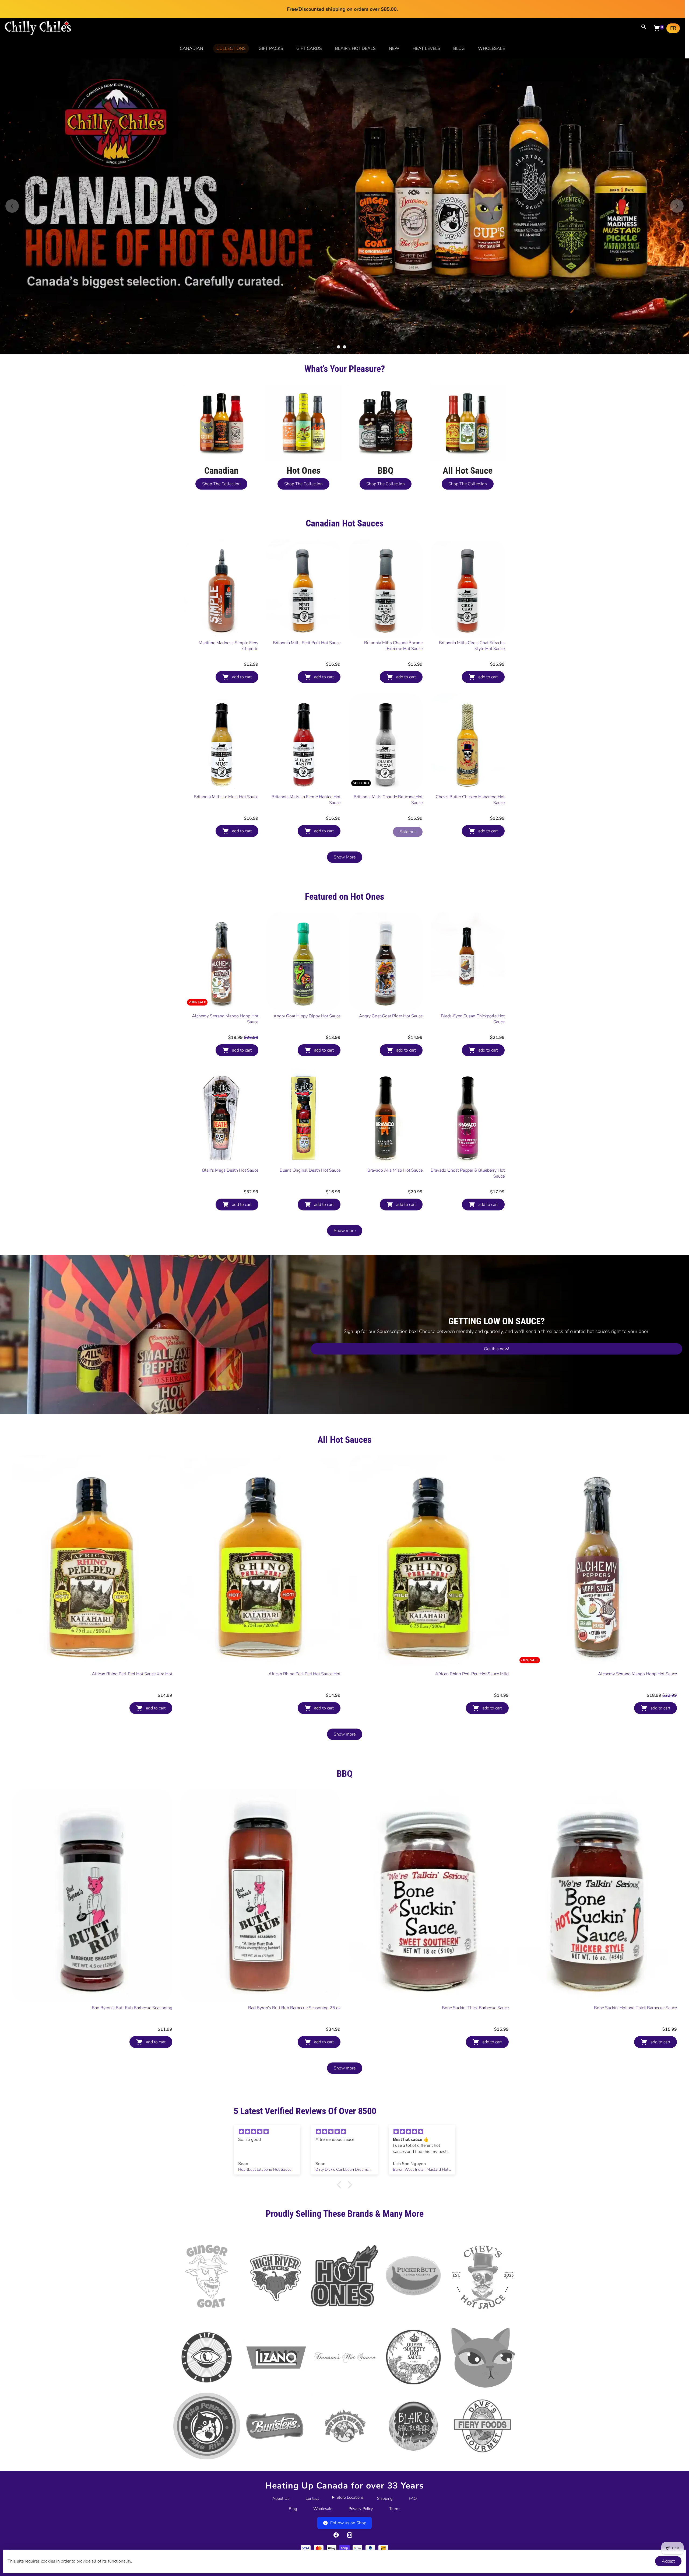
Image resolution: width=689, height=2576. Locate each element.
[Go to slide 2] (344, 347)
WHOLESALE (491, 48)
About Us (281, 2498)
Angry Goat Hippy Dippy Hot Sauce (307, 1016)
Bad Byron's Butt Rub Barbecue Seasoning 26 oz (294, 2008)
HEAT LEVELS (426, 48)
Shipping (385, 2498)
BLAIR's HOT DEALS (355, 48)
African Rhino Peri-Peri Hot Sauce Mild (472, 1674)
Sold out (408, 832)
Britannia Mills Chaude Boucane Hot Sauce (388, 800)
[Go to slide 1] (339, 347)
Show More (345, 857)
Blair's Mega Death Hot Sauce (230, 1170)
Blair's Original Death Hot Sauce (310, 1170)
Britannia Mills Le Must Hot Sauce (226, 797)
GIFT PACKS (271, 48)
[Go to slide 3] (350, 347)
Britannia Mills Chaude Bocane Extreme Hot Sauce (393, 646)
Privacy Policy (361, 2509)
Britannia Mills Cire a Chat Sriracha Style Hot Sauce (472, 646)
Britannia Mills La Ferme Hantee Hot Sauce (306, 800)
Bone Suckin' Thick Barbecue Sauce (475, 2008)
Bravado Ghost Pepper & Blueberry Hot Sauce (468, 1173)
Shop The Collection (221, 484)
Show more (345, 1231)
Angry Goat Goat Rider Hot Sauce (391, 1016)
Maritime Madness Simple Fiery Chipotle (229, 646)
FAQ (413, 2498)
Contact (312, 2498)
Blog (293, 2509)
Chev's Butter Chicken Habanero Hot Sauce (470, 800)
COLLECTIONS (231, 48)
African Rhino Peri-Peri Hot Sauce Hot (305, 1674)
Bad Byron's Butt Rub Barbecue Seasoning (132, 2008)
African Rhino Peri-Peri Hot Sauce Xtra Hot (132, 1674)
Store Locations (350, 2497)
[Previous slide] (12, 206)
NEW (394, 48)
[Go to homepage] (38, 34)
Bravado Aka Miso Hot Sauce (395, 1170)
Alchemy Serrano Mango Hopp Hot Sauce (225, 1019)
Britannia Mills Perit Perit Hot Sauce (307, 643)
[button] (340, 2185)
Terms (395, 2509)
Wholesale (323, 2509)
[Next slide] (677, 206)
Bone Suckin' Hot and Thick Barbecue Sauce (635, 2008)
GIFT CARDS (309, 48)
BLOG (459, 48)
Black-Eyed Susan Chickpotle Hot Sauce (473, 1019)
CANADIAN (191, 48)
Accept (668, 2561)
